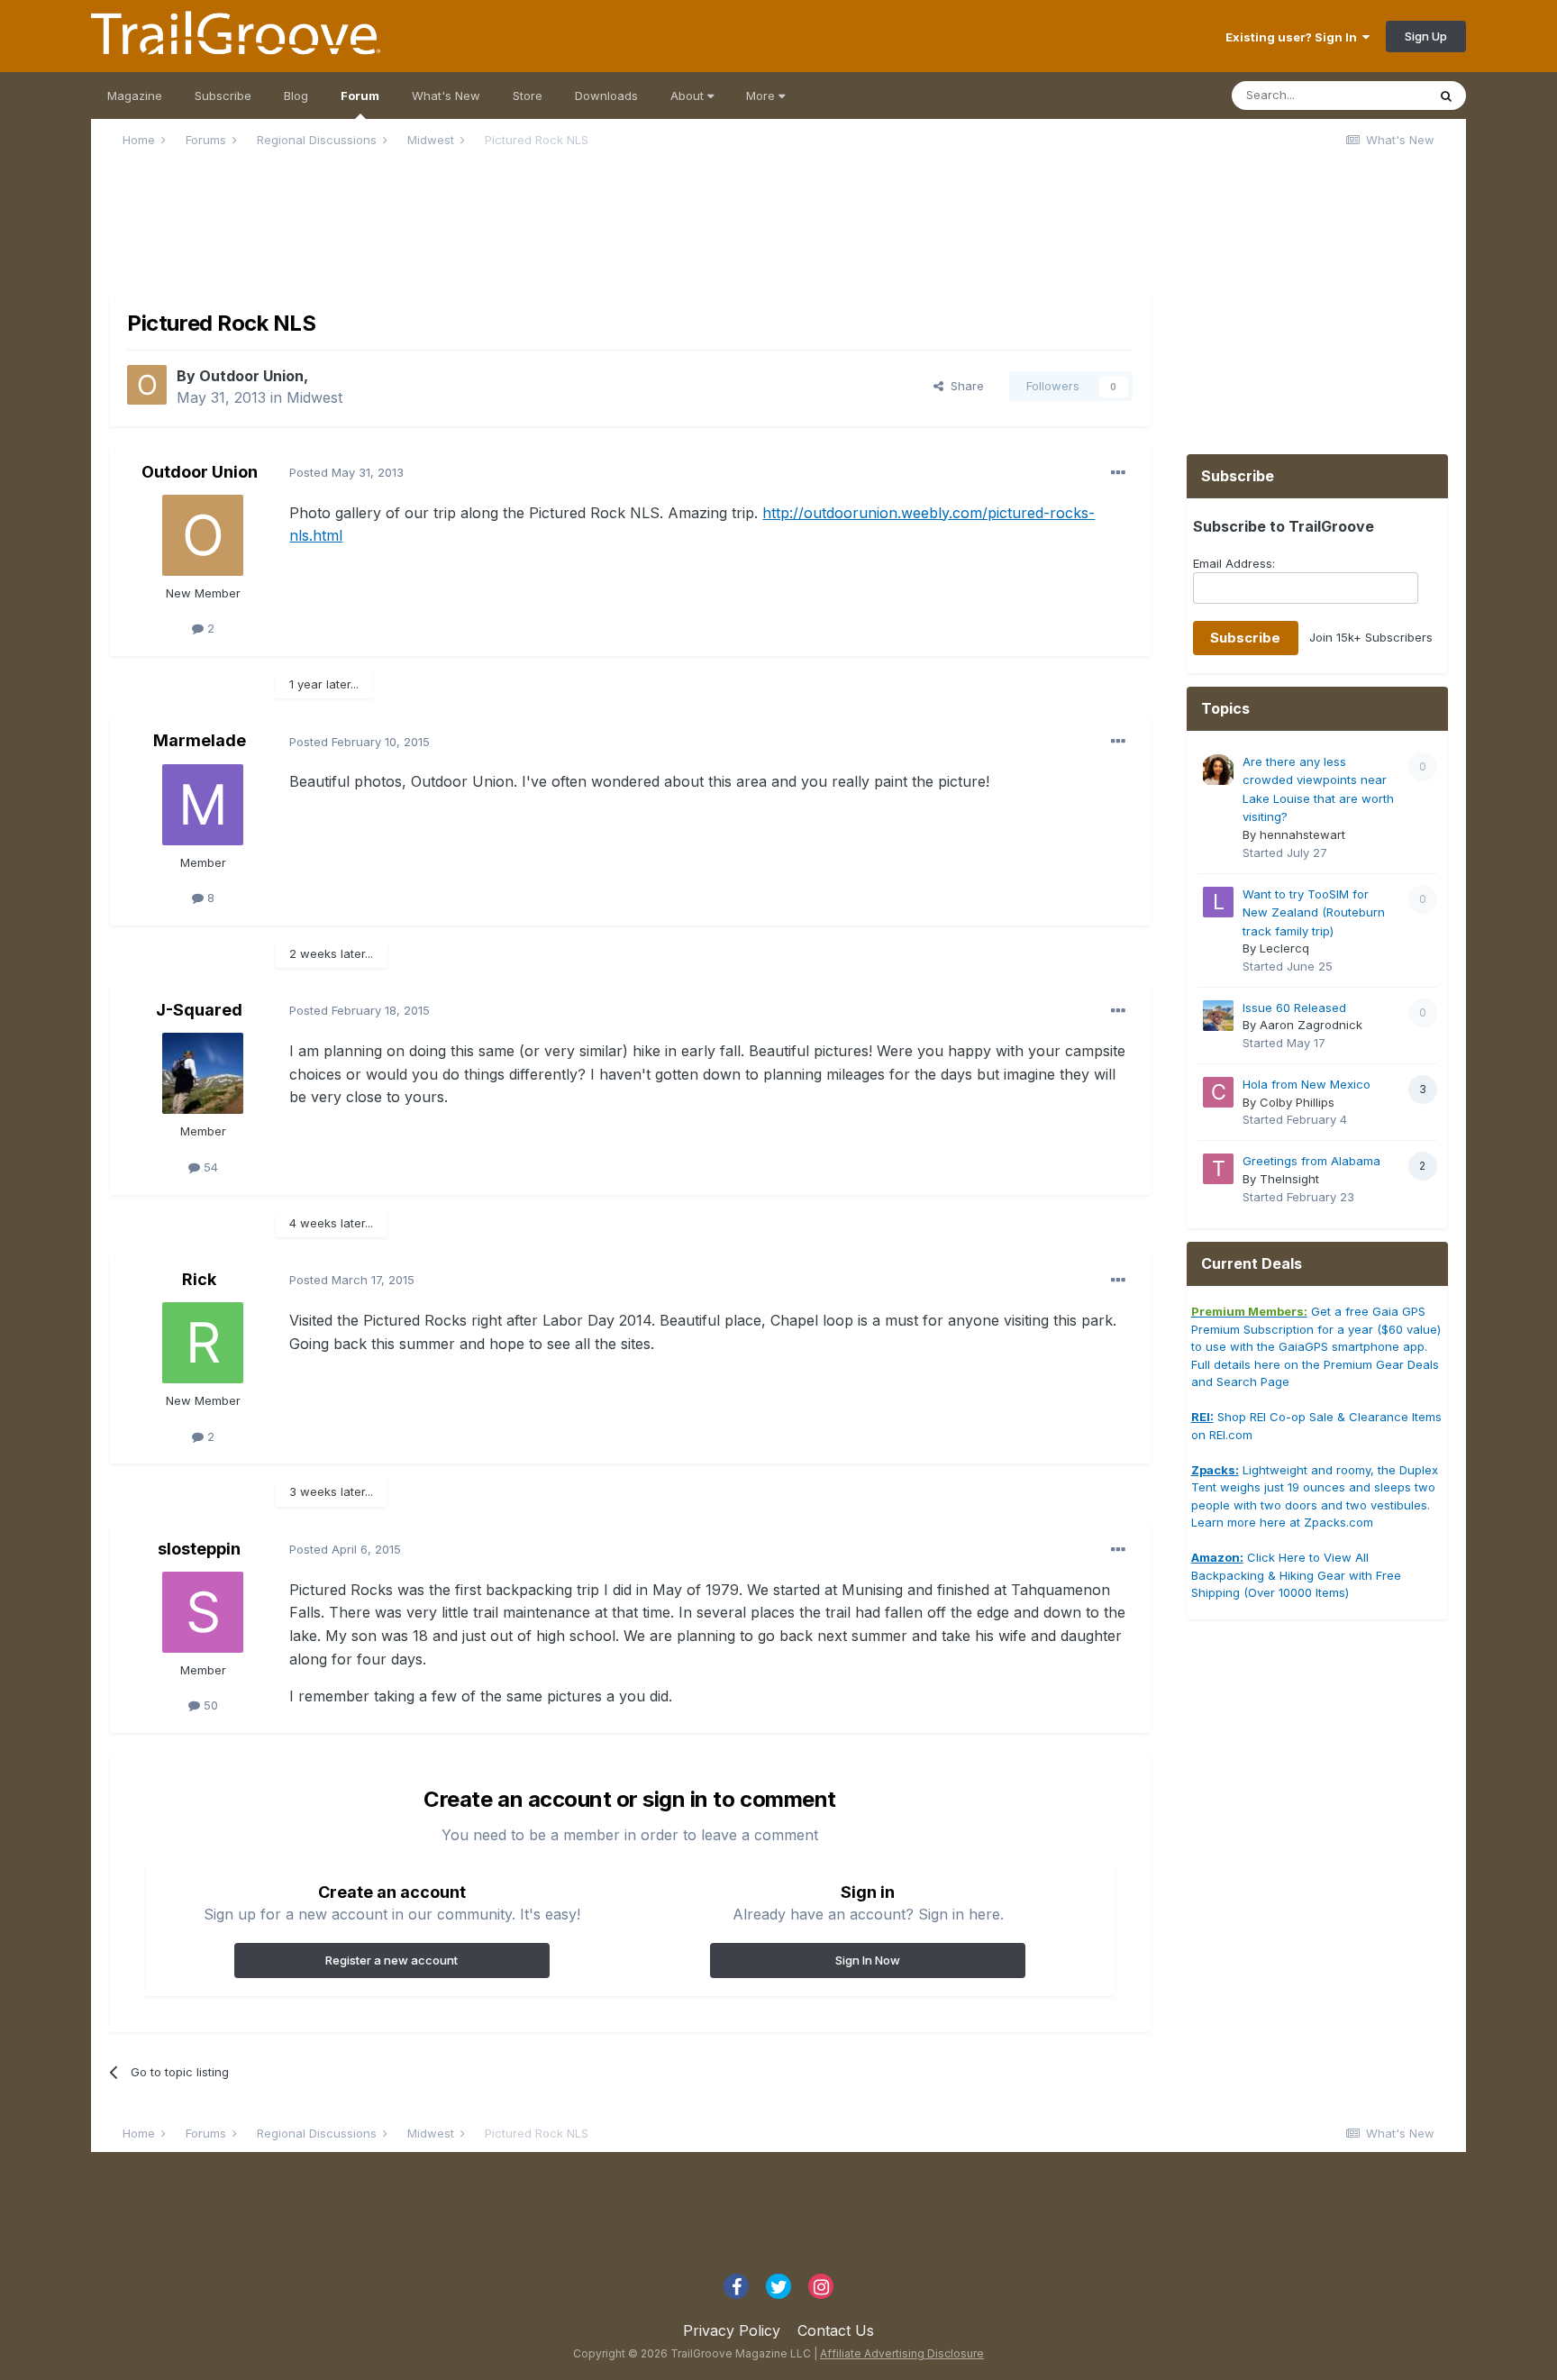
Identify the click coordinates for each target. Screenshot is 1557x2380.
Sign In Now (868, 1960)
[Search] (1446, 96)
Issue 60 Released (1294, 1008)
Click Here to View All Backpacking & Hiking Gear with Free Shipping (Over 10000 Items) (1296, 1575)
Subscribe (223, 96)
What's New (446, 96)
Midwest (314, 397)
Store (528, 96)
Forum (360, 96)
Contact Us (836, 2330)
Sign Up (1426, 36)
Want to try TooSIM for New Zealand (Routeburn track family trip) (1314, 912)
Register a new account (392, 1960)
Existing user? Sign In (1294, 37)
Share (964, 386)
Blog (296, 96)
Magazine (135, 96)
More (762, 96)
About (689, 96)
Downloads (606, 96)
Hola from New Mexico (1307, 1084)
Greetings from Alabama (1311, 1161)
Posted (346, 472)
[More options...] (1118, 473)
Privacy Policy (732, 2330)
